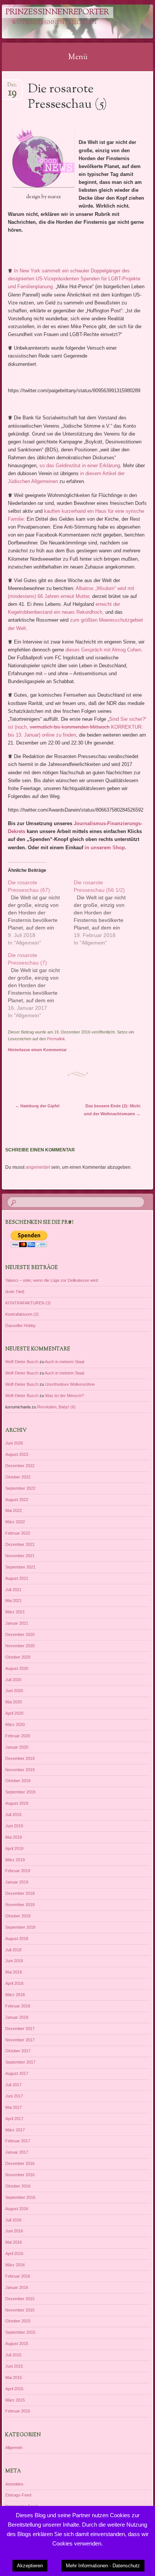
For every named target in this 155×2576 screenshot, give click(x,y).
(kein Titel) (15, 1292)
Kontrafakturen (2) (22, 1314)
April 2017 (14, 2119)
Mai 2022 (14, 1510)
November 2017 (20, 2040)
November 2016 (20, 2175)
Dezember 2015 (20, 2299)
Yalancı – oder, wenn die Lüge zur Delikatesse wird (52, 1280)
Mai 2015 (14, 2377)
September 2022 (20, 1488)
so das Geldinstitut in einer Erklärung (80, 466)
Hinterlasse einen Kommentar (37, 1050)
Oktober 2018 (18, 1916)
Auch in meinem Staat (65, 1362)
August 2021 (17, 1578)
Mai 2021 (14, 1601)
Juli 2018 (13, 1950)
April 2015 (14, 2389)
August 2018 (17, 1938)
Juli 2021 (13, 1590)
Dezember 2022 (20, 1466)
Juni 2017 (14, 2096)
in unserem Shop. (106, 848)
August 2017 (17, 2073)
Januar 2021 (17, 1623)
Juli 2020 (13, 1680)
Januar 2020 (17, 1747)
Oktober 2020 (18, 1657)
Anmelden (14, 2484)
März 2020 (15, 1724)
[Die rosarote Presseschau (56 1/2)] (107, 913)
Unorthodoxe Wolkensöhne (70, 1384)
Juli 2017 (13, 2085)
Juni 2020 (14, 1691)
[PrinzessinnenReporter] (64, 21)
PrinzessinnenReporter (57, 12)
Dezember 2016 (20, 2163)
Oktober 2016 (18, 2186)
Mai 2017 (14, 2107)
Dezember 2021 (20, 1544)
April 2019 (14, 1848)
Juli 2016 (13, 2220)
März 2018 (15, 1995)
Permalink (56, 1039)
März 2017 (15, 2130)
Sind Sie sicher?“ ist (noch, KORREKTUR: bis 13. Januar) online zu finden (77, 727)
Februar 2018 (18, 2006)
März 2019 (15, 1860)
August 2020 (17, 1668)
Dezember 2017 (20, 2029)
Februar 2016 (18, 2276)
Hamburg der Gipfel (37, 1106)
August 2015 (17, 2344)
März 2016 (15, 2265)
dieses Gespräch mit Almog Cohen (103, 650)
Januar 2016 (17, 2287)
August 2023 (17, 1454)
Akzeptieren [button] (30, 2566)
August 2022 (17, 1500)
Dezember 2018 (20, 1893)
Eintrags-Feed (18, 2495)
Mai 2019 (14, 1837)
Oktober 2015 (18, 2321)
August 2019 (17, 1803)
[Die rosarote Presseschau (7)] (41, 985)
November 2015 (20, 2310)
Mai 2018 (14, 1972)
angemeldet (38, 1167)
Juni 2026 (14, 1443)
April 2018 (14, 1983)
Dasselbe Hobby (21, 1325)
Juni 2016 (14, 2231)
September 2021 (20, 1567)
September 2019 (20, 1792)
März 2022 (15, 1522)
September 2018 (20, 1927)
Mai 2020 (14, 1702)
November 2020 (20, 1646)
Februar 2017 (18, 2141)
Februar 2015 (18, 2411)
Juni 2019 (14, 1826)
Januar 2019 (17, 1882)
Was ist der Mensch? (65, 1396)
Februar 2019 (18, 1871)
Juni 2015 (14, 2366)
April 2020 (14, 1713)
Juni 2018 (14, 1961)
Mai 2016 (14, 2242)
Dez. (12, 87)
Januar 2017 (17, 2152)
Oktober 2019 (18, 1781)
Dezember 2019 (20, 1758)
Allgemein (14, 2448)
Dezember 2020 (20, 1634)
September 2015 (20, 2332)
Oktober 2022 (18, 1477)
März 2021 (15, 1612)
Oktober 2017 (18, 2051)
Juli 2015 (13, 2355)
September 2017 (20, 2062)
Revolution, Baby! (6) (56, 1407)
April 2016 (14, 2253)
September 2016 (20, 2197)
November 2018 (20, 1905)
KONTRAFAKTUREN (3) (28, 1303)
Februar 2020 (18, 1736)
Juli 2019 (13, 1815)
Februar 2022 (18, 1533)
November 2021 (20, 1556)
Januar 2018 (17, 2017)
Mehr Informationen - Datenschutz (103, 2566)
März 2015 (15, 2400)
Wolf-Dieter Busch (22, 1362)
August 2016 (17, 2209)
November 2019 (20, 1770)
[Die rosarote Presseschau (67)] (41, 913)
